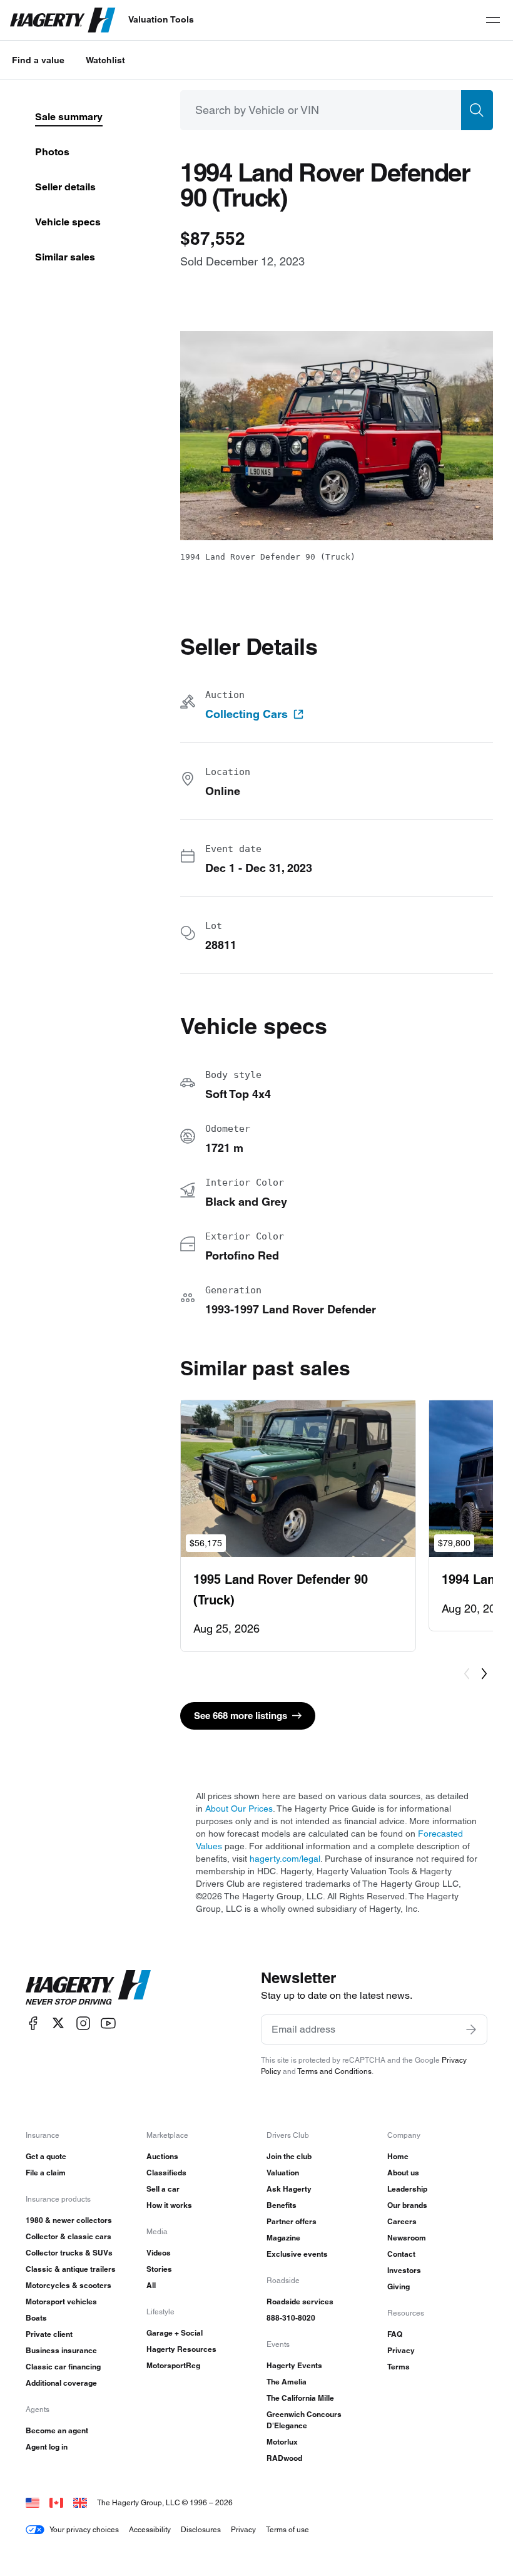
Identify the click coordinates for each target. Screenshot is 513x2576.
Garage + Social (175, 2333)
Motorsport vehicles (61, 2301)
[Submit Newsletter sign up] (471, 2029)
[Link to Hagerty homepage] (88, 1988)
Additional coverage (61, 2383)
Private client (49, 2334)
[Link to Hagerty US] (33, 2502)
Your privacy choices (84, 2529)
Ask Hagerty (289, 2189)
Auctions (162, 2156)
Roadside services (300, 2301)
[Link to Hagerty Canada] (56, 2502)
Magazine (283, 2238)
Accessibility (150, 2529)
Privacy (401, 2350)
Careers (402, 2221)
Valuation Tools (161, 19)
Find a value (38, 60)
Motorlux (282, 2442)
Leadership (407, 2189)
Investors (404, 2270)
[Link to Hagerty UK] (80, 2502)
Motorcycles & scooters (69, 2285)
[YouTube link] (108, 2023)
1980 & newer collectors (69, 2220)
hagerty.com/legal (285, 1859)
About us (403, 2173)
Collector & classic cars (69, 2236)
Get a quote (46, 2156)
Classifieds (166, 2173)
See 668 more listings (241, 1716)
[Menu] (493, 20)
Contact (401, 2254)
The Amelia (287, 2382)
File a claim (46, 2173)
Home (398, 2156)
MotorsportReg (173, 2365)
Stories (159, 2269)
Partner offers (292, 2221)
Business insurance (61, 2350)
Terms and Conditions (334, 2071)
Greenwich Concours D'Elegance (304, 2420)
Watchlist (105, 60)
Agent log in (47, 2447)
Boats (36, 2318)
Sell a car (163, 2189)
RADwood (284, 2458)
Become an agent (57, 2430)
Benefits (282, 2205)
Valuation (283, 2173)
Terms (399, 2367)
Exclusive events (297, 2254)
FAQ (395, 2334)
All (151, 2285)
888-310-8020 (291, 2318)
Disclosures (201, 2529)
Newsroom (407, 2238)
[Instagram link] (83, 2023)
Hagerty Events (294, 2365)
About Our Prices (239, 1809)
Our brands (407, 2205)
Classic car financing (63, 2367)
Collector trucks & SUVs (69, 2253)
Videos (159, 2253)
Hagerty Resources (181, 2349)
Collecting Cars (246, 714)
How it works (169, 2205)
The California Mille (300, 2398)
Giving (399, 2286)
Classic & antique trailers (71, 2269)
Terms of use (287, 2529)
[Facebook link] (33, 2023)
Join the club (289, 2156)
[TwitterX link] (58, 2023)
